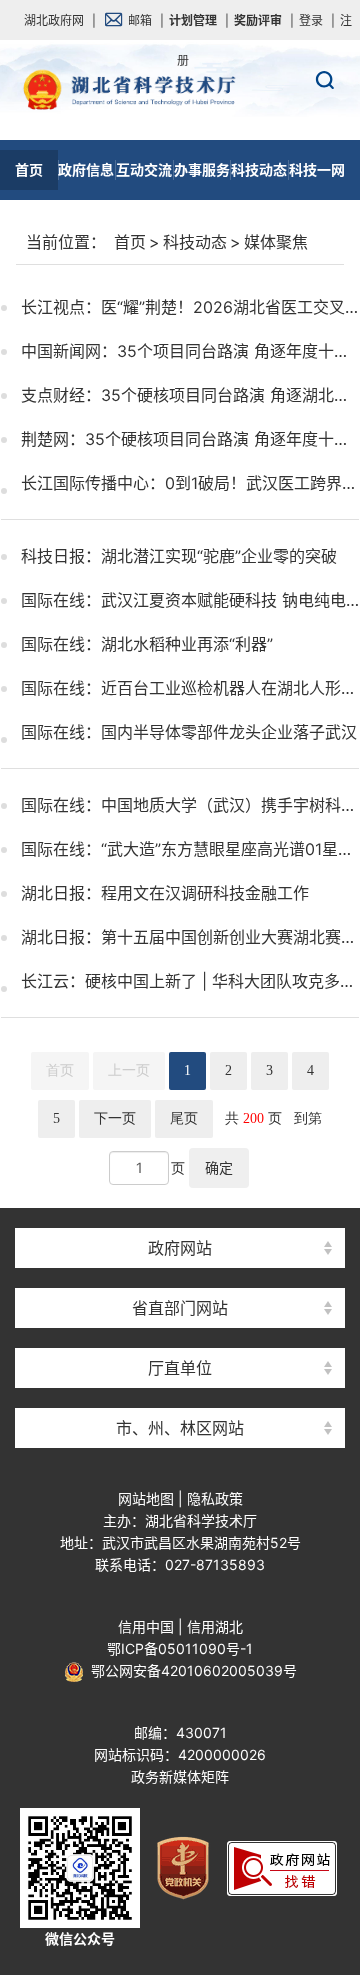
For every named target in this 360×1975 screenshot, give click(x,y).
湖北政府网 (54, 20)
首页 (130, 242)
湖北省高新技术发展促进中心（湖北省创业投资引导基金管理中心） (180, 1212)
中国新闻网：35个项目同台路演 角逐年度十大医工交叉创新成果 (190, 351)
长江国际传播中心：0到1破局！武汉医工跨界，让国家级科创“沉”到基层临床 (190, 483)
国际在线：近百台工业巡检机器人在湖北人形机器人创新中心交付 (190, 688)
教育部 (180, 1212)
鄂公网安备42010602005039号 (190, 1670)
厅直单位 (180, 1368)
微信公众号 (80, 1938)
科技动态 (195, 242)
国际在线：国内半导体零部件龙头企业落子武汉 (189, 732)
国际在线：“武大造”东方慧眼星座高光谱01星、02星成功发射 (190, 849)
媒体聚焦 (276, 242)
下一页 (115, 1118)
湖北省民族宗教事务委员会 (180, 1272)
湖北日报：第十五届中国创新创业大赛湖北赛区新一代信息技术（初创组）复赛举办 (190, 937)
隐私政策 (215, 1498)
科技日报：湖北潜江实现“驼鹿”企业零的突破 (179, 556)
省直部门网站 (180, 1308)
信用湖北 (215, 1626)
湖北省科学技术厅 (180, 131)
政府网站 (180, 1248)
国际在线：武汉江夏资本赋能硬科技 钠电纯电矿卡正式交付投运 (190, 600)
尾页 (184, 1118)
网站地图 (146, 1498)
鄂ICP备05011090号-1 (180, 1648)
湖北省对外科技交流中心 (180, 1332)
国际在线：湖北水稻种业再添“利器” (147, 644)
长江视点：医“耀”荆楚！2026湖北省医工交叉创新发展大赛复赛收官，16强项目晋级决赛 (190, 307)
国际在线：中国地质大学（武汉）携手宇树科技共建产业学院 (190, 805)
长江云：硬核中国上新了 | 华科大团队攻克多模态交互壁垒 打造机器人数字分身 (190, 981)
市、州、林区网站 (180, 1428)
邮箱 (140, 20)
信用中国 (146, 1626)
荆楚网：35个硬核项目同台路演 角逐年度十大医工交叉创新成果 (190, 439)
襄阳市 (180, 1272)
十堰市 (180, 1392)
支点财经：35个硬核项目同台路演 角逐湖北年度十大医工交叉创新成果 (190, 395)
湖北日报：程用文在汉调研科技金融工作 (165, 893)
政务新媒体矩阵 (180, 1776)
